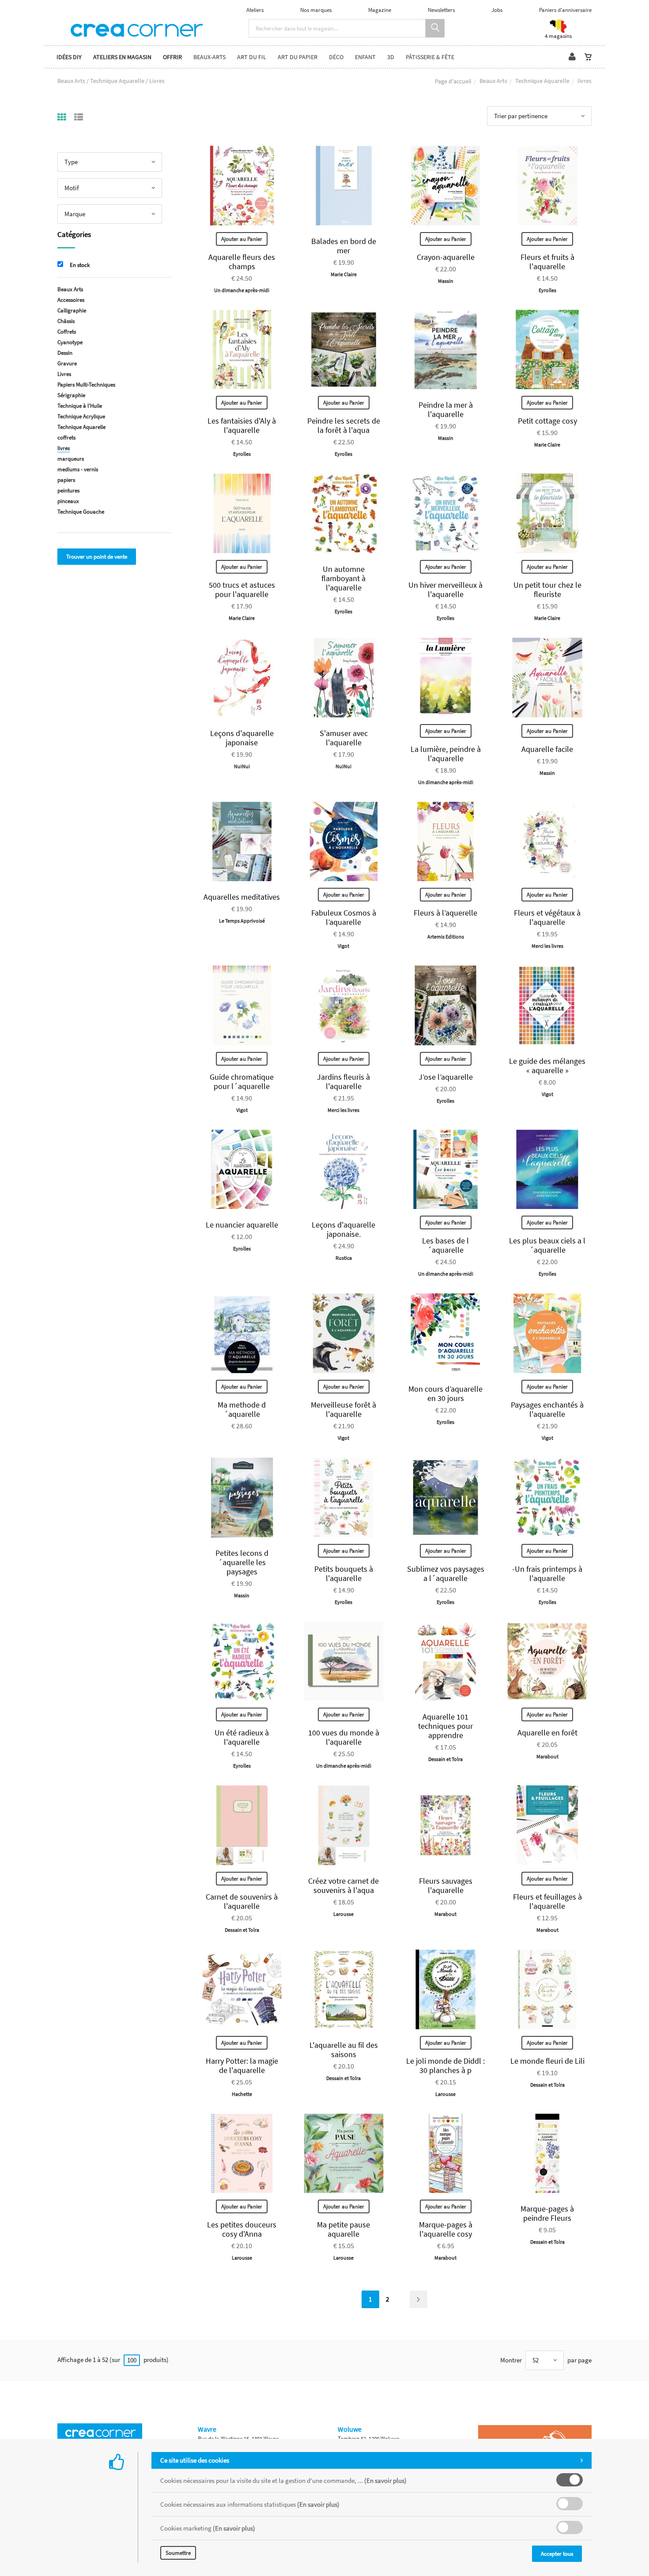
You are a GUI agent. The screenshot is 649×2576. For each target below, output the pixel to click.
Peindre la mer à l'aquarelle (446, 409)
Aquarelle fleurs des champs (242, 262)
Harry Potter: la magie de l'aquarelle (242, 2065)
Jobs (497, 10)
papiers (66, 480)
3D (391, 57)
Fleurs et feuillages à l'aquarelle (547, 1901)
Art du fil (252, 57)
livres (64, 448)
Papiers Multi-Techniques (86, 385)
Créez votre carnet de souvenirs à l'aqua (343, 1885)
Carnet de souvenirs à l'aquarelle (242, 1901)
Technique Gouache (81, 512)
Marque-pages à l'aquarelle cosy (446, 2229)
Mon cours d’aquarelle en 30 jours (445, 1393)
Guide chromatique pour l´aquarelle (242, 1081)
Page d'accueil (453, 81)
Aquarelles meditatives (242, 897)
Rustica (344, 1258)
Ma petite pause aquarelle (343, 2229)
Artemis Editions (446, 937)
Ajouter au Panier (242, 239)
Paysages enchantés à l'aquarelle (547, 1409)
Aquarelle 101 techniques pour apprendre (445, 1726)
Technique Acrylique (81, 416)
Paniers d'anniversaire (565, 10)
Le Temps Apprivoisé (242, 921)
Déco (336, 57)
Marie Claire (344, 274)
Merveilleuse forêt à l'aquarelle (343, 1409)
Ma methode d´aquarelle (242, 1409)
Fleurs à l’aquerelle (445, 913)
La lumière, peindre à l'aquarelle (446, 754)
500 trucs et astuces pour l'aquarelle (242, 590)
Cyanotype (70, 342)
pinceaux (68, 501)
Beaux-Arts (209, 57)
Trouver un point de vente (97, 557)
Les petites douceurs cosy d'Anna (242, 2229)
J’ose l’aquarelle (446, 1077)
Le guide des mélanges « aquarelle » (547, 1066)
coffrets (66, 437)
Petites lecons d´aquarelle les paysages (242, 1562)
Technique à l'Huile (80, 406)
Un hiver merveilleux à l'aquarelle (445, 590)
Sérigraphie (71, 395)
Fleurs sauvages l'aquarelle (446, 1885)
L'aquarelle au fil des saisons (344, 2050)
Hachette (242, 2094)
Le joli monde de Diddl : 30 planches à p (445, 2065)
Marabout (547, 1756)
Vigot (343, 946)
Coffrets (67, 332)
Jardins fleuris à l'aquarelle (343, 1081)
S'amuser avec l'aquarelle (344, 738)
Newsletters (441, 10)
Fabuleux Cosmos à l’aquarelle (344, 917)
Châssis (66, 321)
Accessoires (71, 300)
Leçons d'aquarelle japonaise (242, 738)
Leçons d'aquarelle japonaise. (343, 1229)
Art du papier (298, 57)
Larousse (343, 1914)
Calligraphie (72, 310)
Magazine (380, 10)
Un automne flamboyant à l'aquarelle (343, 578)
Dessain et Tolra (445, 1759)
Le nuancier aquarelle (242, 1225)
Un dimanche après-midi (242, 290)
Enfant (365, 57)
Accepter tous (557, 2554)
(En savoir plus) (385, 2480)
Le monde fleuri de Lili (547, 2061)
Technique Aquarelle (542, 81)
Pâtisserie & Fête (430, 57)
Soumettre (178, 2553)
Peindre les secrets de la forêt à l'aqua (344, 425)
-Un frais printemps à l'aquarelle (547, 1573)
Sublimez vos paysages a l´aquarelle (446, 1573)
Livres (64, 374)
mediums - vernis (78, 469)
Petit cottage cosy (547, 421)
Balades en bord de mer (344, 246)
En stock (80, 265)
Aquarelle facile (547, 749)
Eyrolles (547, 290)
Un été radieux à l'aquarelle (242, 1737)
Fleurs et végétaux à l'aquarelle (547, 917)
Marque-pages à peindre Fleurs (547, 2213)
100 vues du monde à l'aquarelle (344, 1737)
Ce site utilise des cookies (195, 2460)
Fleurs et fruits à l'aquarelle (547, 262)
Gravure (67, 363)
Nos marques (316, 10)
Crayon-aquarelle (446, 257)
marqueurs (71, 459)
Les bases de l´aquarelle (445, 1245)
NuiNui (242, 766)
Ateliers (255, 10)
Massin (446, 281)
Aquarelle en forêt (547, 1733)
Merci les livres (547, 946)
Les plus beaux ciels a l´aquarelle (547, 1245)
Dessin (65, 353)
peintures (68, 490)
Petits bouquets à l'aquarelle (344, 1573)
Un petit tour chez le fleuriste (547, 590)
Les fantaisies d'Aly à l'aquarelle (242, 425)
